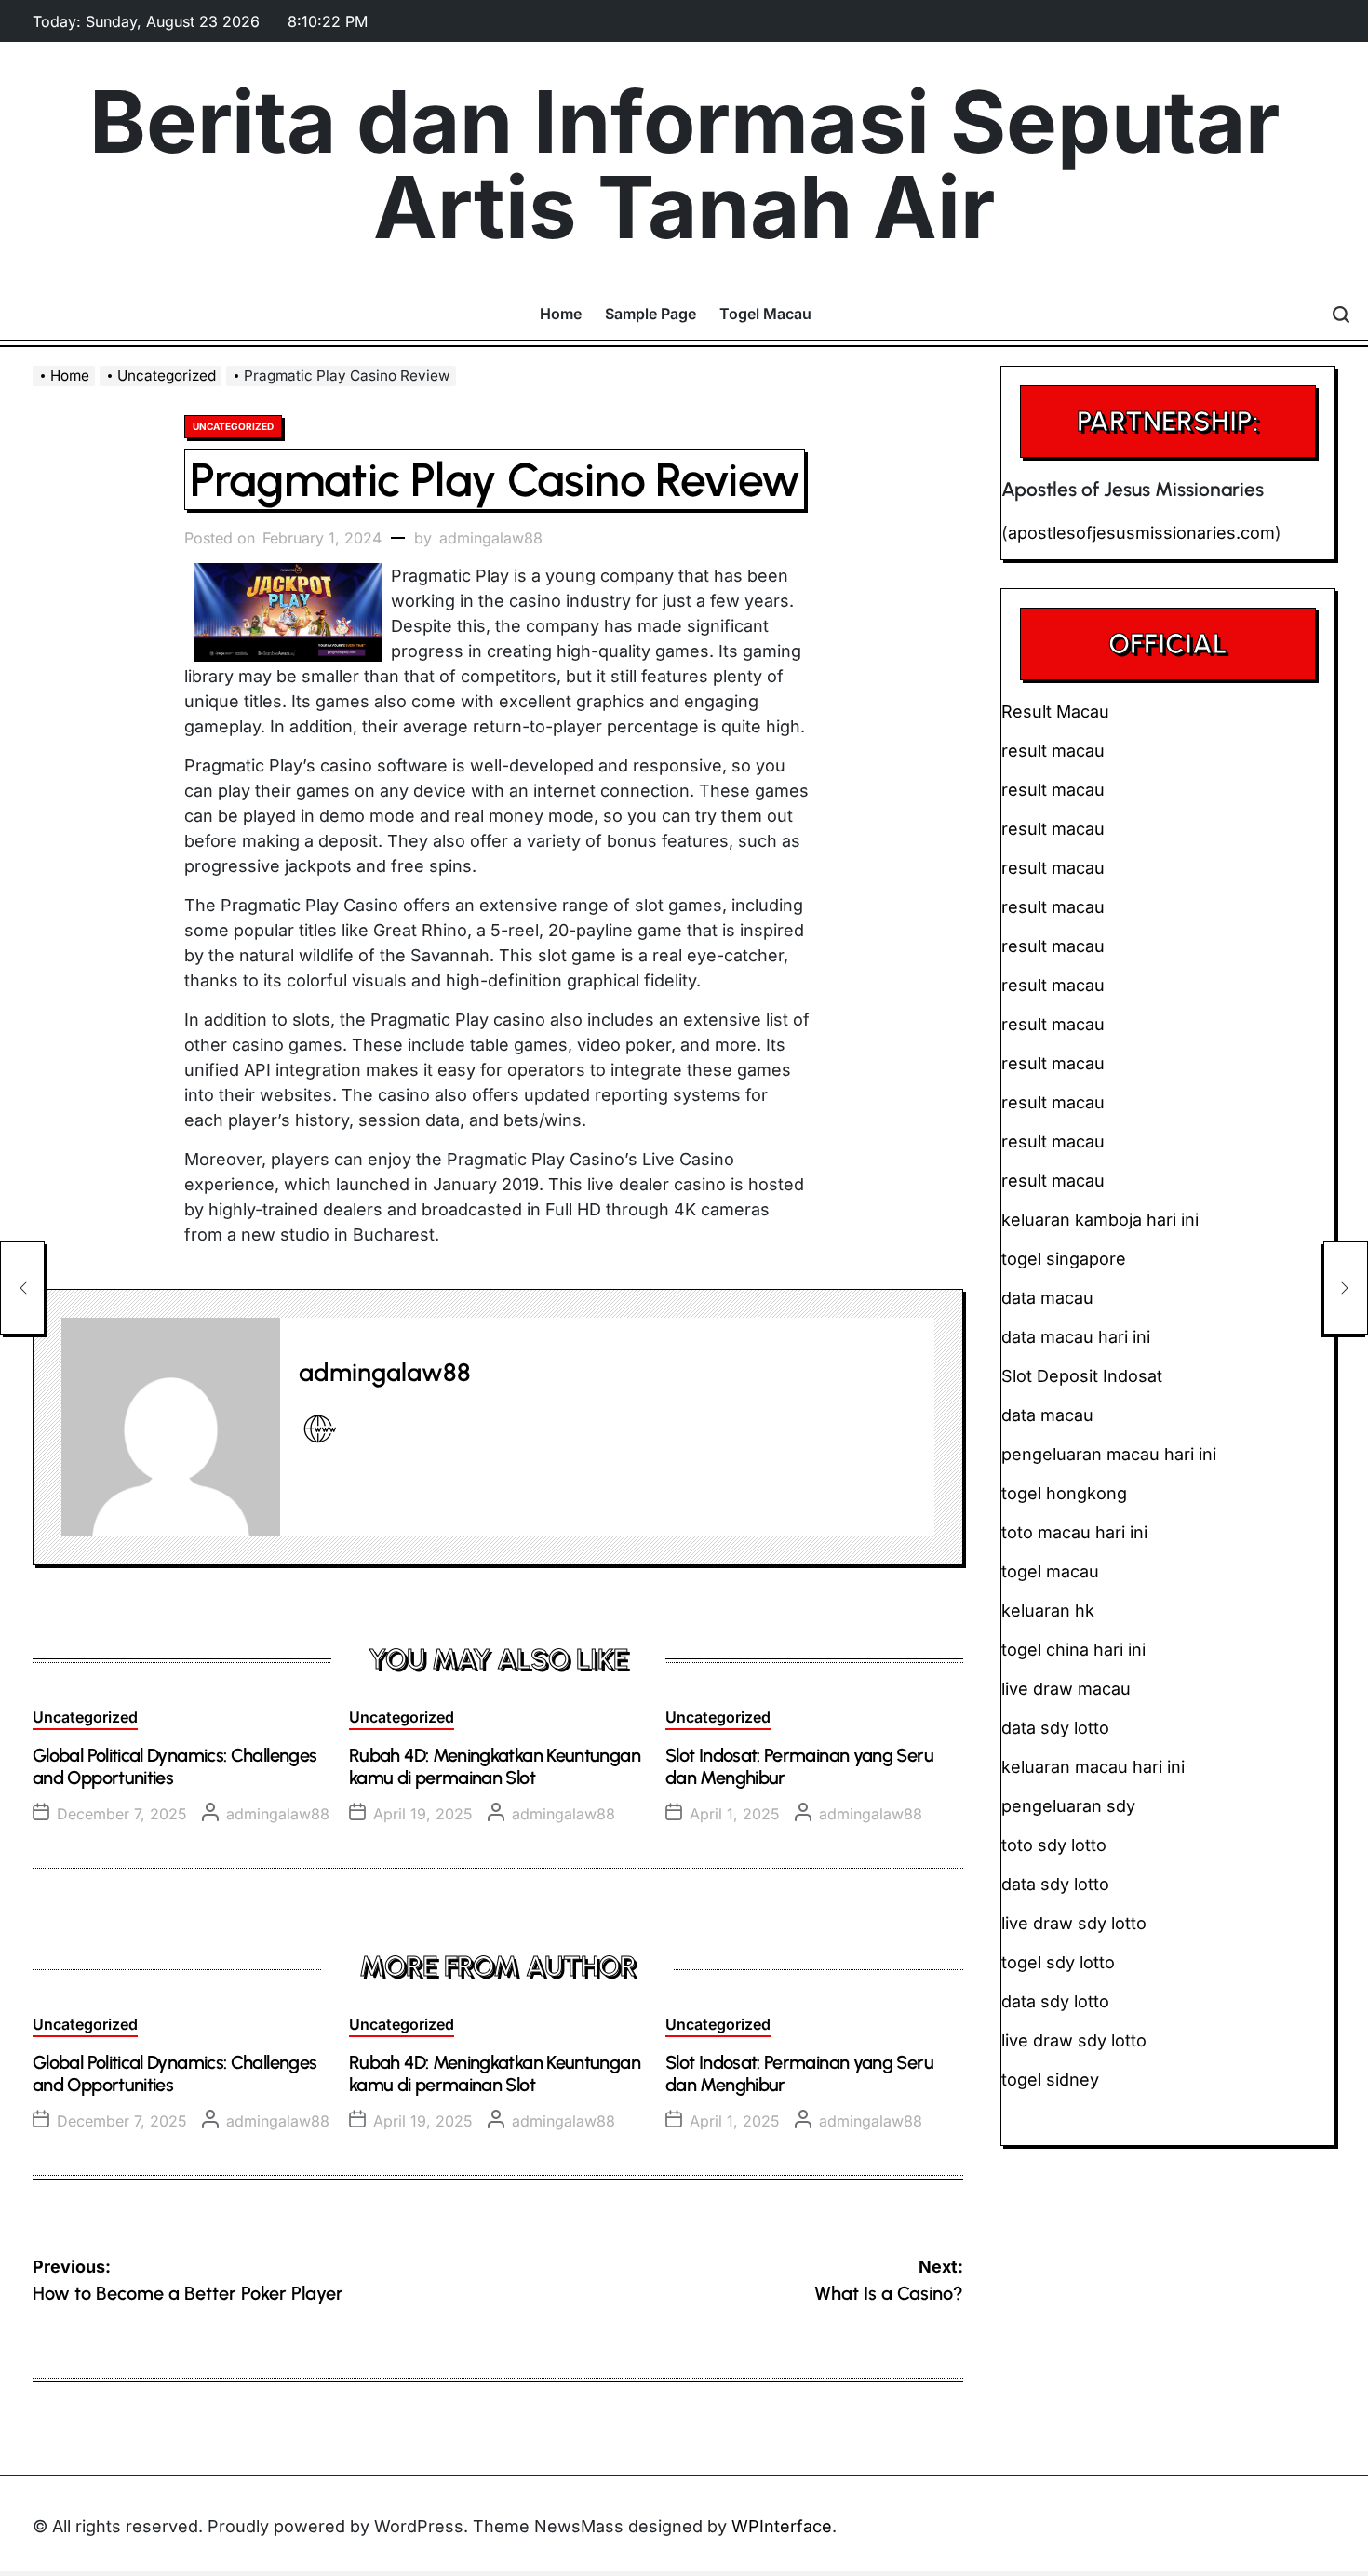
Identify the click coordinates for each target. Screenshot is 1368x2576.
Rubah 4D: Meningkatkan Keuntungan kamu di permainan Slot (495, 1766)
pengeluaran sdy (1068, 1806)
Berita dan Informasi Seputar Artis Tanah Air (684, 165)
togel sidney (1050, 2080)
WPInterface (782, 2526)
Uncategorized (233, 426)
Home (561, 314)
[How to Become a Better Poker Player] (22, 1288)
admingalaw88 (491, 538)
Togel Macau (765, 314)
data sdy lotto (1055, 2001)
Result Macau (1055, 711)
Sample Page (650, 314)
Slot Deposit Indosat (1082, 1376)
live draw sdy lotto (1074, 2040)
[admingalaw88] (171, 1427)
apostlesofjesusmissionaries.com (1141, 533)
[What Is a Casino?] (1346, 1288)
